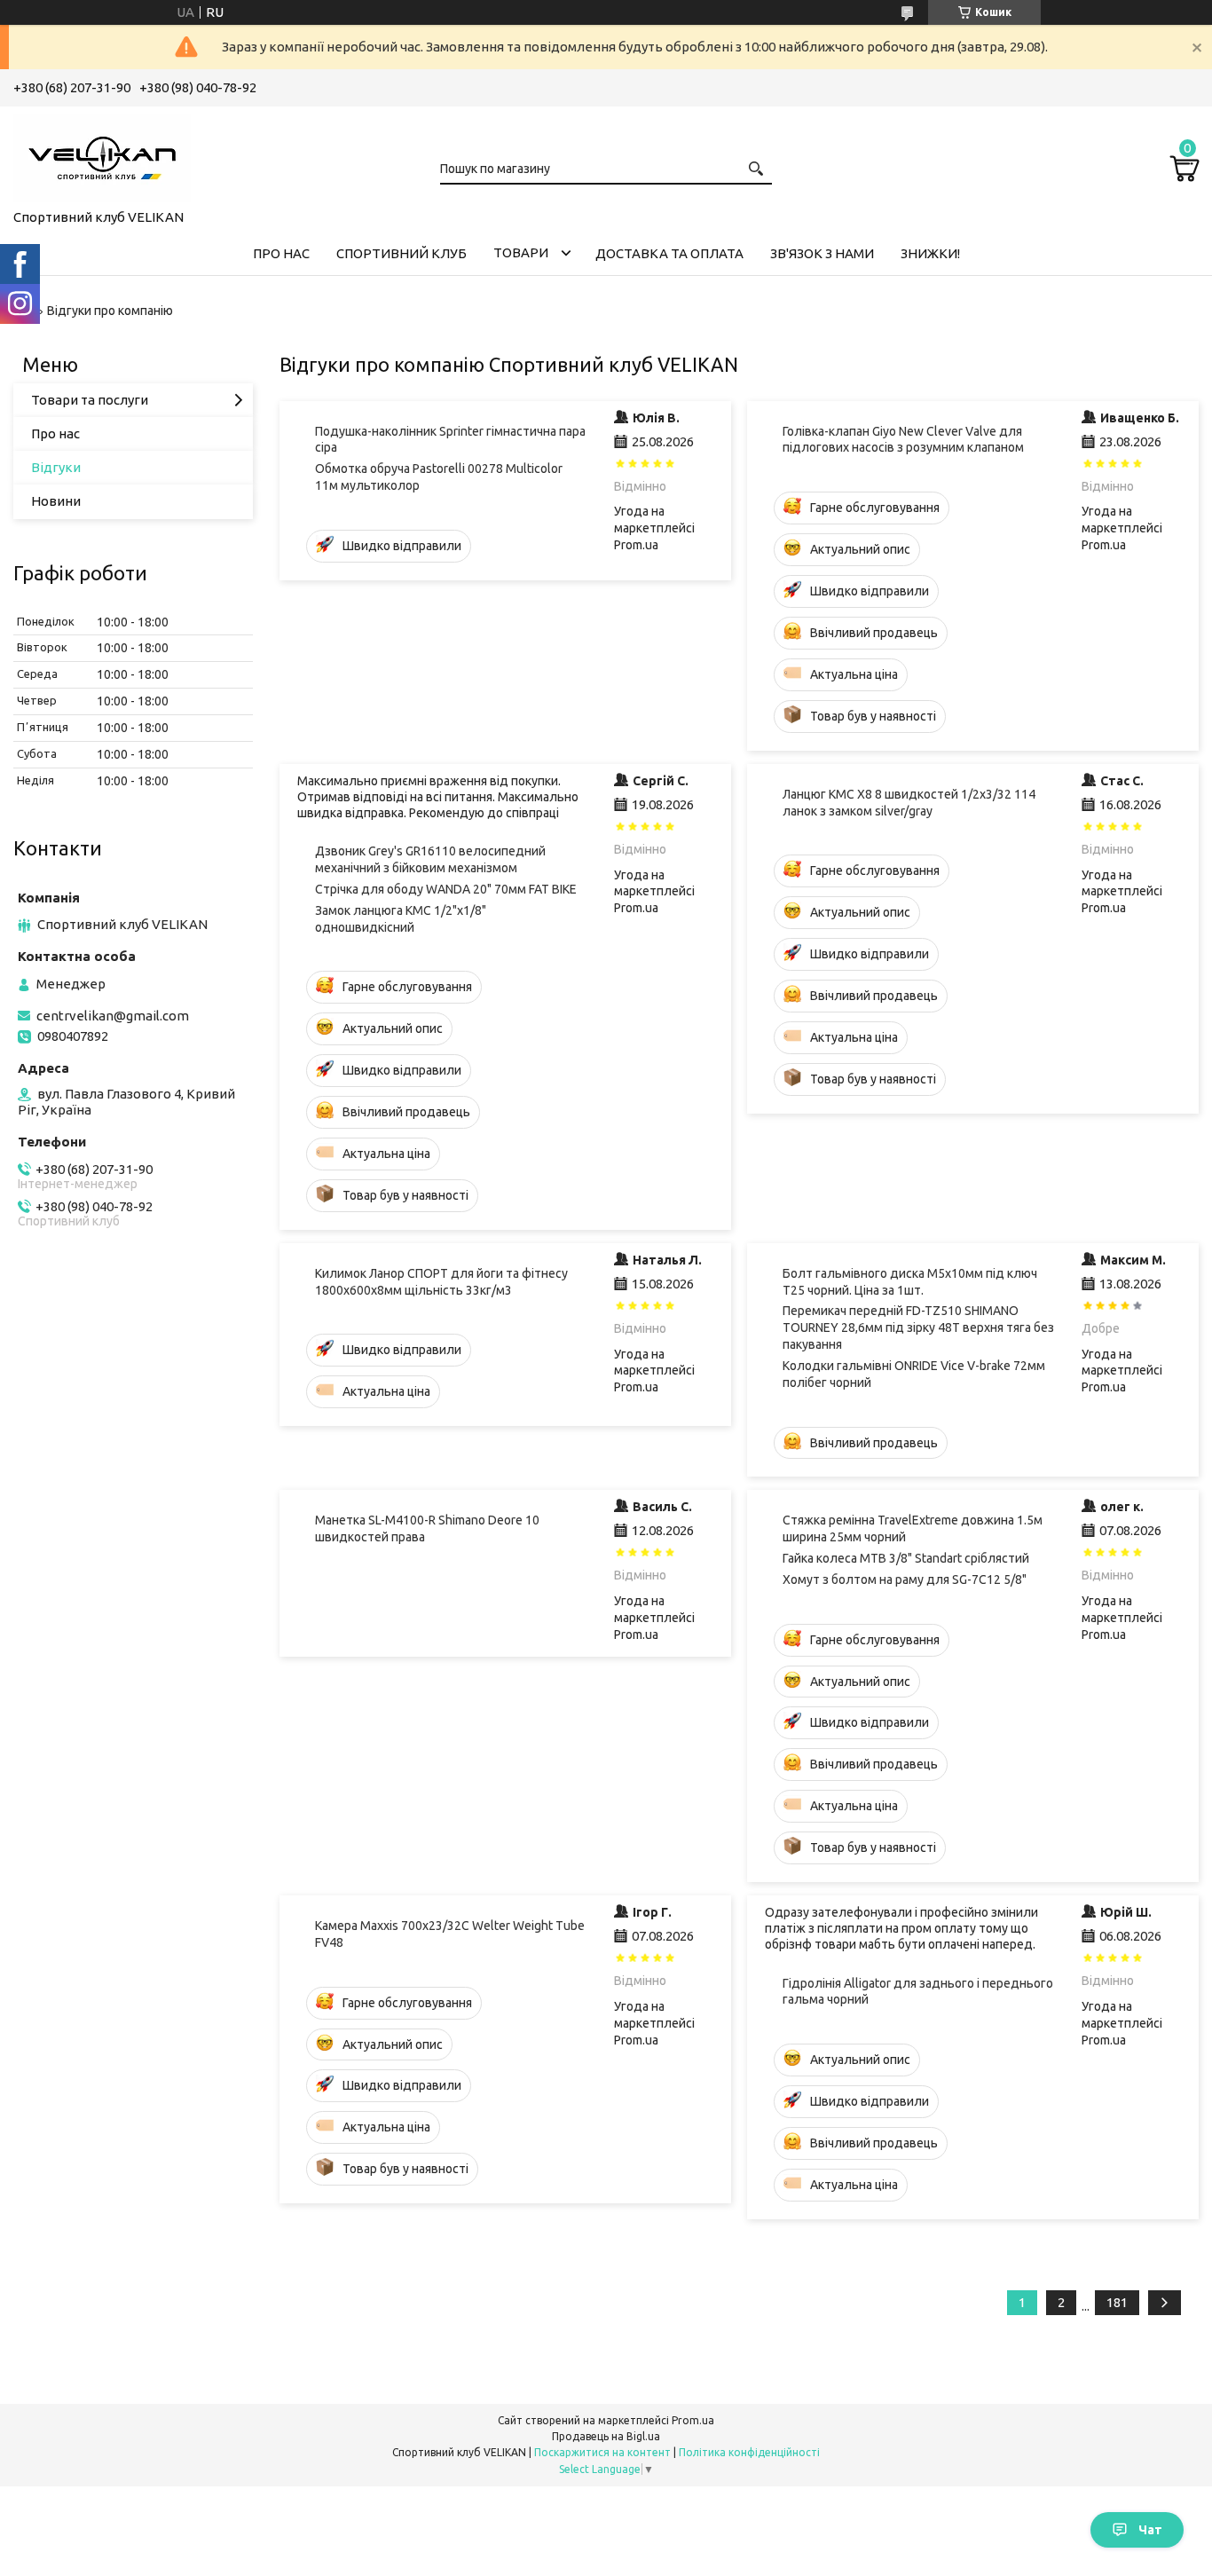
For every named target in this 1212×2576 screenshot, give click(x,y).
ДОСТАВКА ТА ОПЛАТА (669, 253)
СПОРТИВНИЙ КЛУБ (401, 253)
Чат (1150, 2530)
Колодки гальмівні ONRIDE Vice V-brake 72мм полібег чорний (914, 1374)
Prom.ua (693, 2420)
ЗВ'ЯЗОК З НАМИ (822, 253)
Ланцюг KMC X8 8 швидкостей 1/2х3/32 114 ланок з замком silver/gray (909, 803)
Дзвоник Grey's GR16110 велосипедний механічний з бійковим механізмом (430, 859)
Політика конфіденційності (749, 2452)
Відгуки (56, 467)
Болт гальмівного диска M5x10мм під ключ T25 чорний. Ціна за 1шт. (910, 1282)
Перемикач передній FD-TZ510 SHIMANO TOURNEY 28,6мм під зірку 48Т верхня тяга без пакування (918, 1327)
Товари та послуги (90, 400)
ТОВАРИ (521, 252)
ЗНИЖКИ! (930, 253)
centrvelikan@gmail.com (113, 1016)
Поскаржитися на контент (602, 2452)
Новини (56, 501)
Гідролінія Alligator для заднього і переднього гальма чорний (918, 1992)
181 (1117, 2302)
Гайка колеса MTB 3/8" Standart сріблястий (906, 1558)
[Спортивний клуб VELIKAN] (102, 154)
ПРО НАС (281, 253)
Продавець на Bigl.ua (606, 2436)
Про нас (55, 433)
